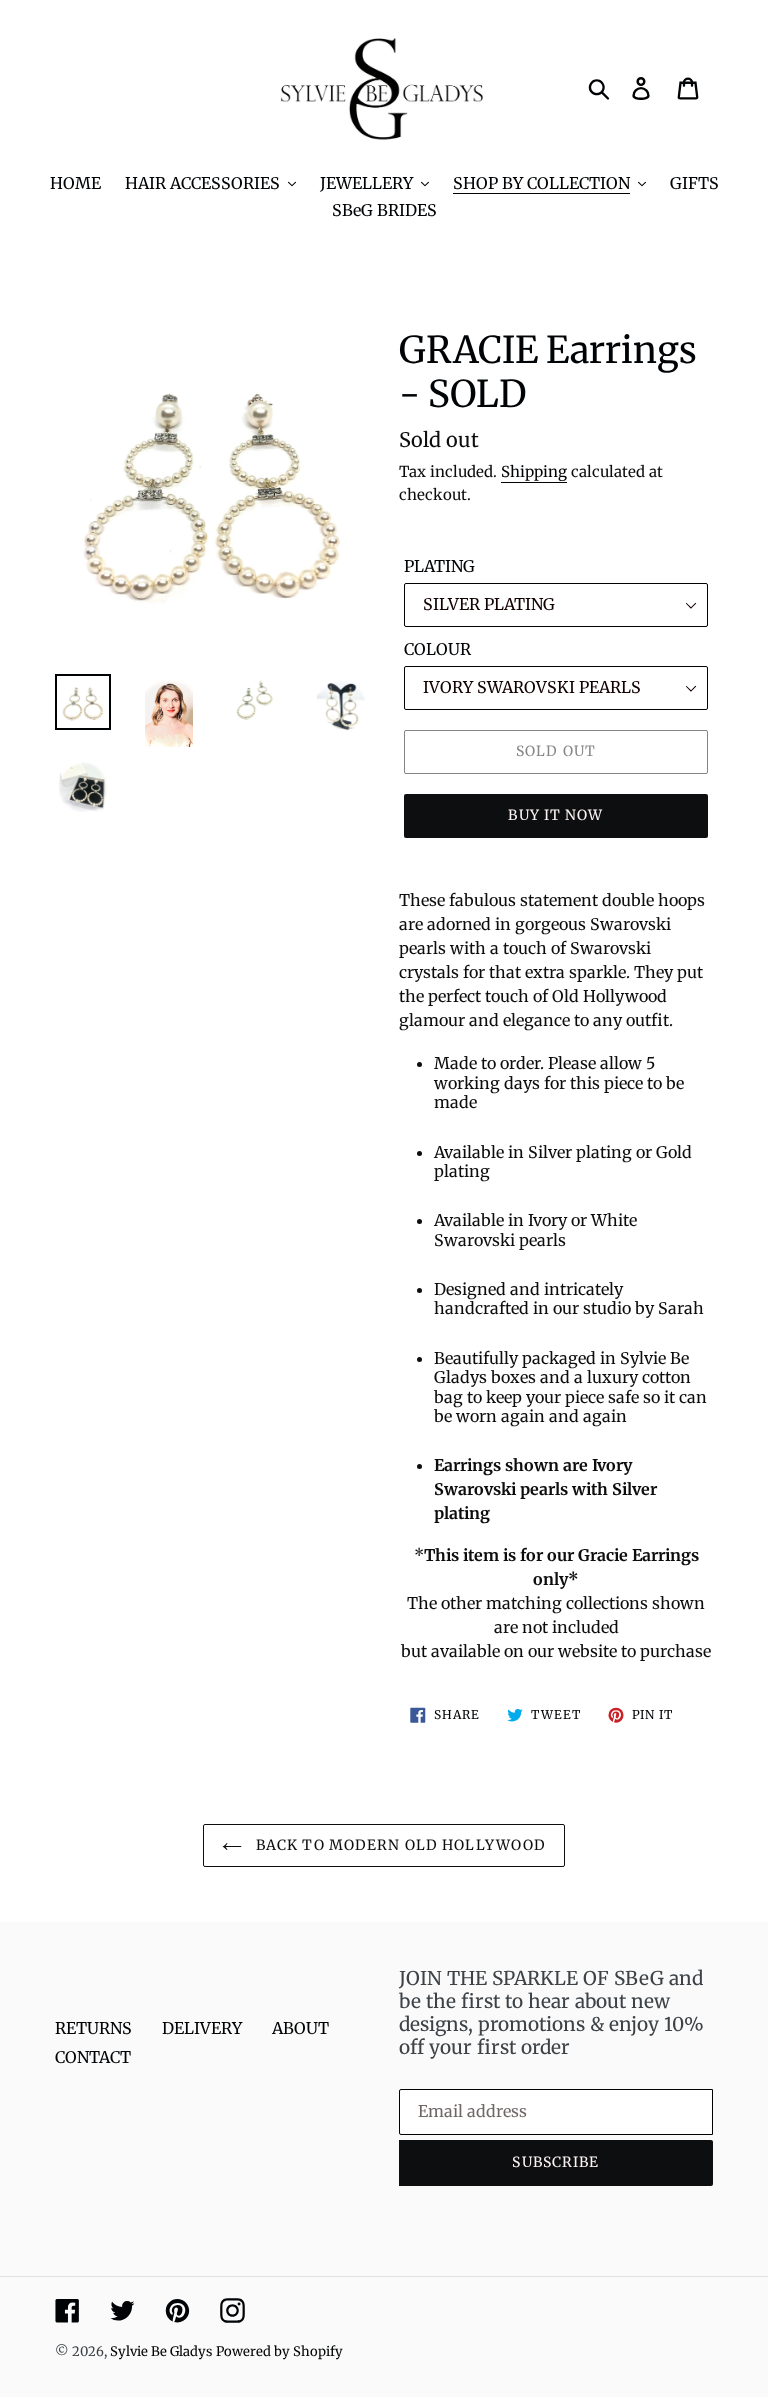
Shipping (534, 471)
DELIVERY (202, 2028)
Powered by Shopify (279, 2351)
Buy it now (555, 815)
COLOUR (437, 649)
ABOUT (300, 2028)
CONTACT (93, 2057)
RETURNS (93, 2028)
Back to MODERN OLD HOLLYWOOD (399, 1845)
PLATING (439, 566)
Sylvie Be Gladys (161, 2351)
